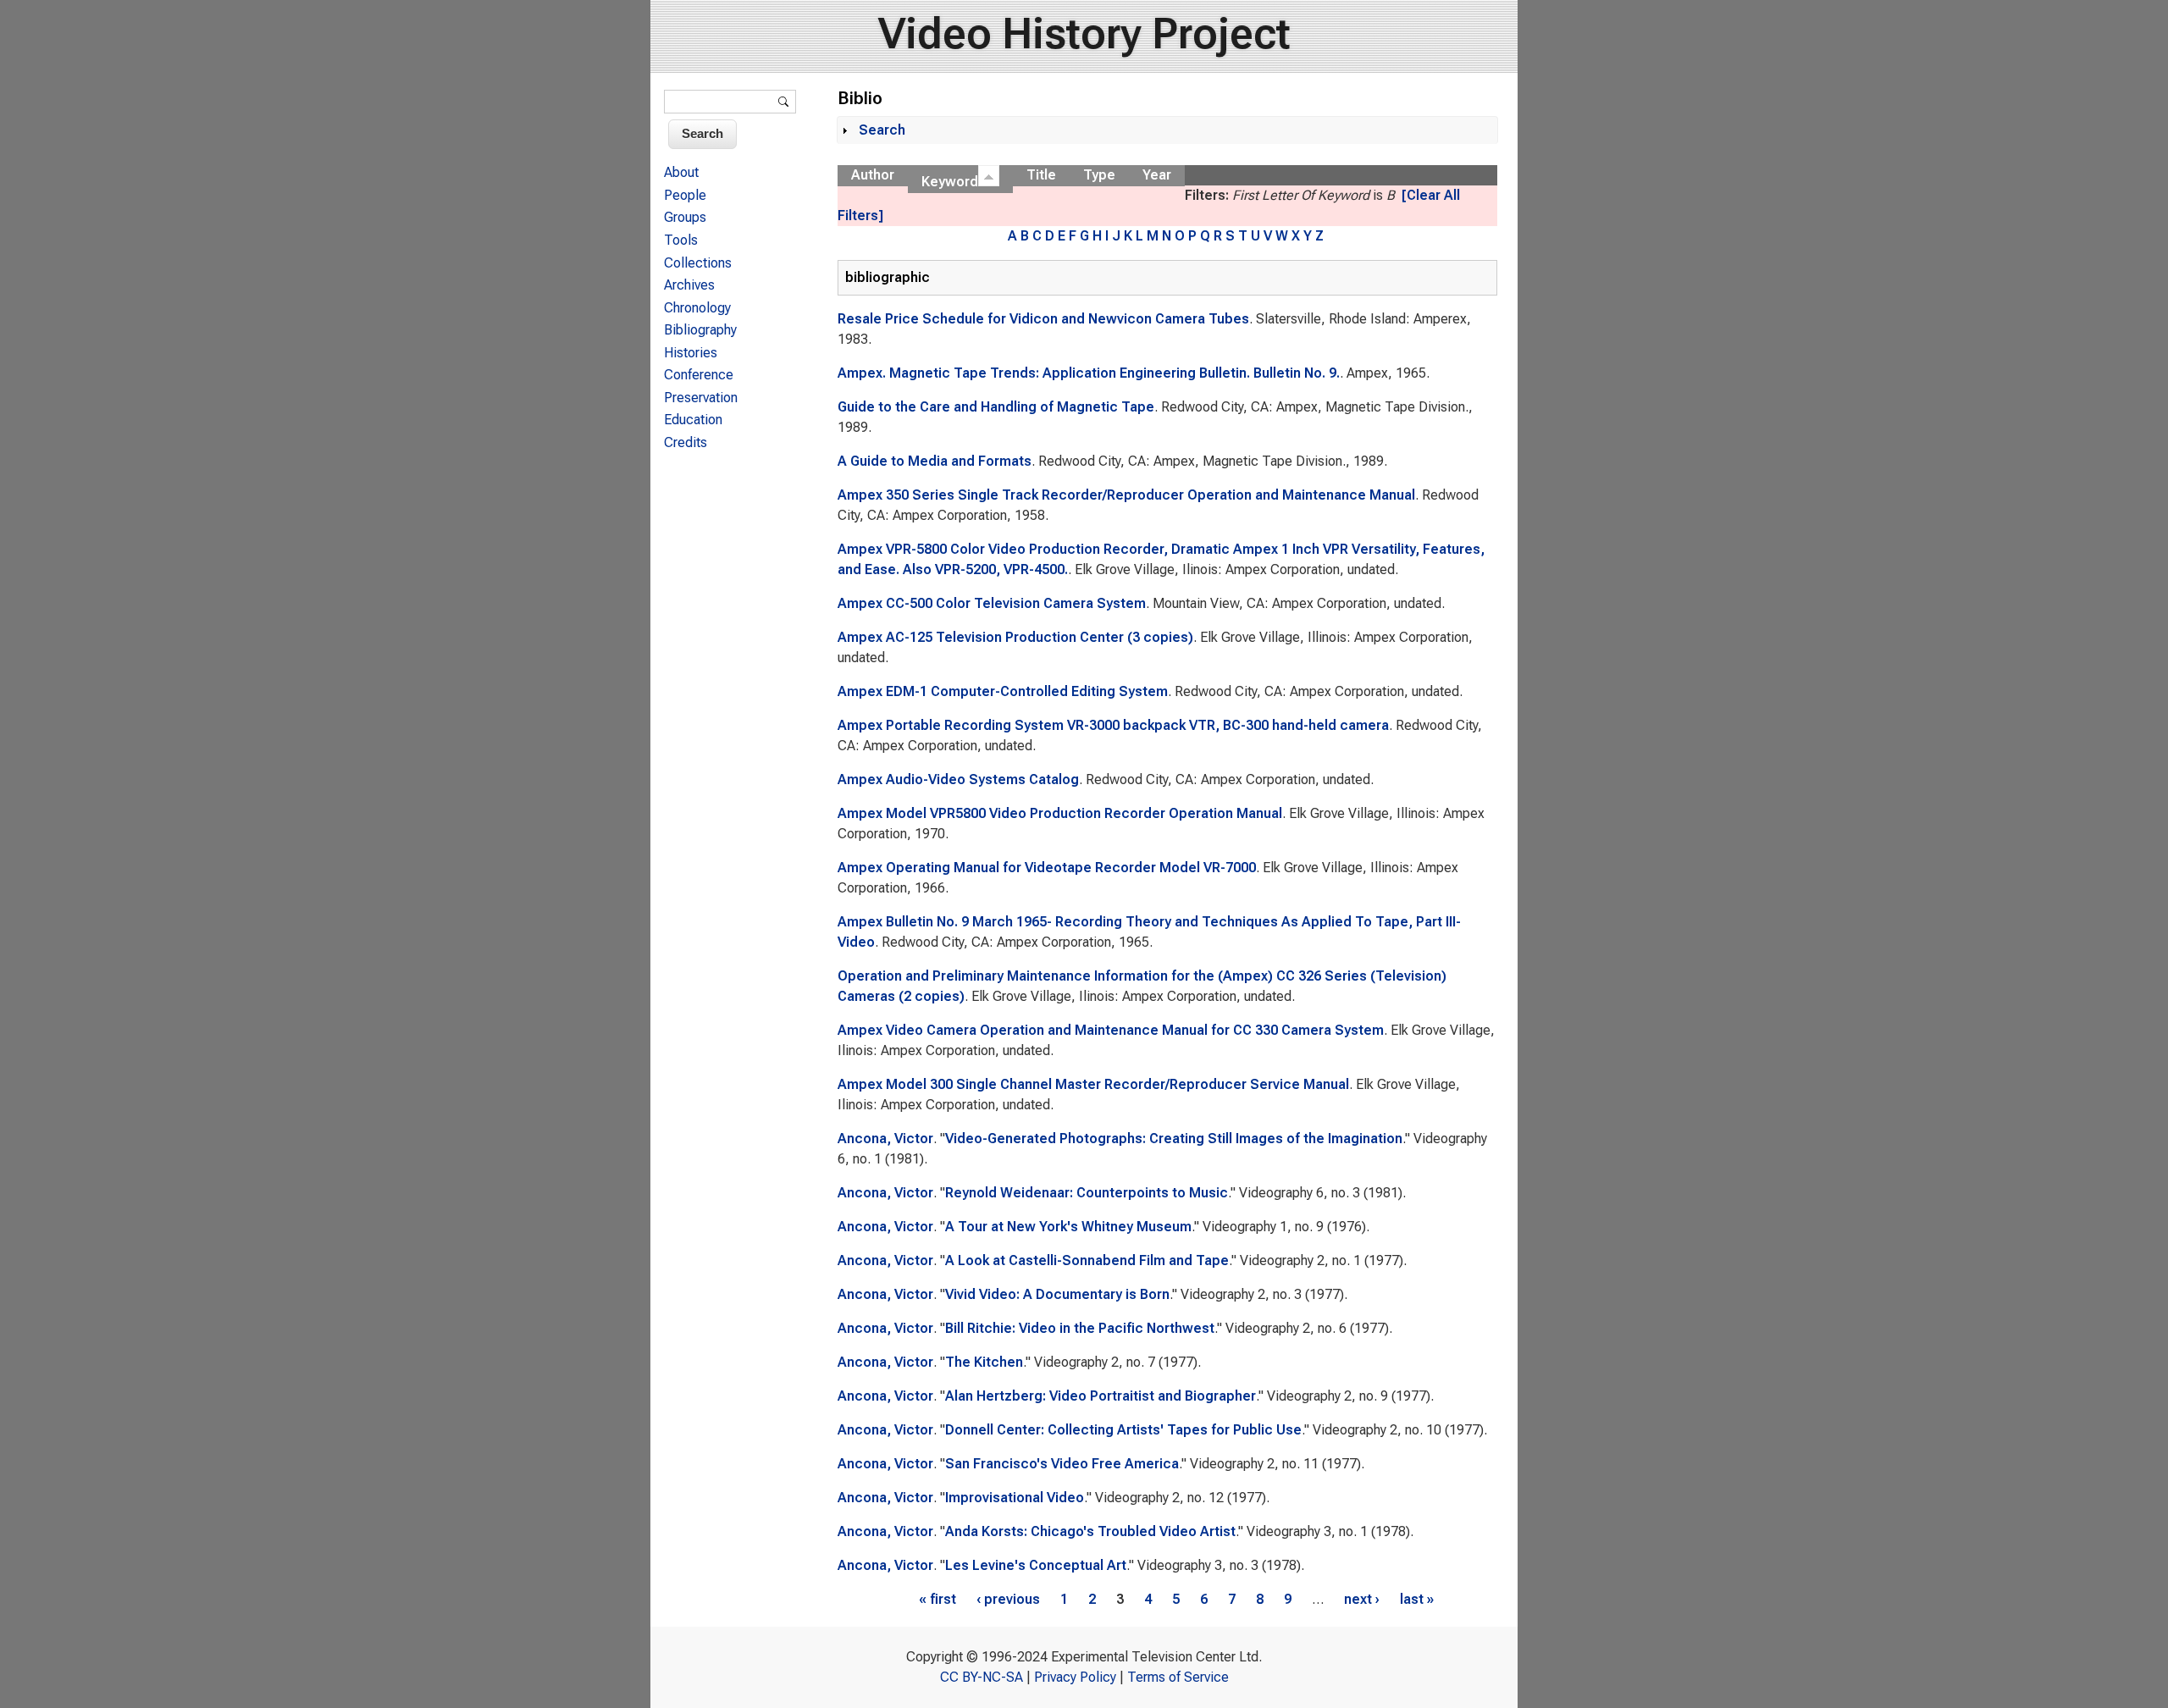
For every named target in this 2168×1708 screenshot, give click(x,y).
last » (1417, 1599)
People (685, 195)
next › (1362, 1599)
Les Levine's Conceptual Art (1036, 1565)
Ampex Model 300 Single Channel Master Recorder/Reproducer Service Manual (1093, 1084)
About (681, 172)
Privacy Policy (1075, 1677)
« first (937, 1599)
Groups (685, 217)
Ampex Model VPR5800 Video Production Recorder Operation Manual (1060, 813)
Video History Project (1084, 34)
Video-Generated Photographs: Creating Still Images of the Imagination (1174, 1139)
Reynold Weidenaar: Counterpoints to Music (1087, 1193)
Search (882, 130)
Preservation (701, 398)
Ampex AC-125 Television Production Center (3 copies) (1015, 637)
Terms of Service (1178, 1677)
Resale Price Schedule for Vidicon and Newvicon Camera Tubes (1043, 319)
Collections (698, 263)
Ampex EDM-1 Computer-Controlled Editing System (1003, 691)
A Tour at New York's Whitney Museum (1068, 1227)
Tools (681, 240)
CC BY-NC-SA (982, 1677)
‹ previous (1008, 1599)
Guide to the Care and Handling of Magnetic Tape (996, 407)
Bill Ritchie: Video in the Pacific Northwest (1080, 1328)
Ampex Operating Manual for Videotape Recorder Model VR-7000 (1047, 868)
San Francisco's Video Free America (1062, 1464)
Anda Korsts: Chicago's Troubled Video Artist (1090, 1531)
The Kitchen (984, 1362)
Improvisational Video (1015, 1498)
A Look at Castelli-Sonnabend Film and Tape (1087, 1260)
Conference (699, 375)
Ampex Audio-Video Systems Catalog (958, 779)
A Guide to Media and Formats (935, 461)
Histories (691, 353)
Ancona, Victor (885, 1139)
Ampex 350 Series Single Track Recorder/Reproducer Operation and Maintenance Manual (1126, 495)
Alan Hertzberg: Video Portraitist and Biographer (1101, 1396)
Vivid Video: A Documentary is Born (1057, 1294)
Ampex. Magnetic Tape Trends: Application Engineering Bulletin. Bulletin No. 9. (1089, 373)
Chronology (697, 308)
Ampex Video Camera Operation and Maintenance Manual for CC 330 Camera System (1111, 1030)
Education (693, 420)
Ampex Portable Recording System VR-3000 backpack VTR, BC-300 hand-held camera (1113, 725)
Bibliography (700, 330)
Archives (689, 285)
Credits (686, 442)
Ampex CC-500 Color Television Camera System (992, 603)
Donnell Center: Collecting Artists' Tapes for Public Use (1123, 1430)
